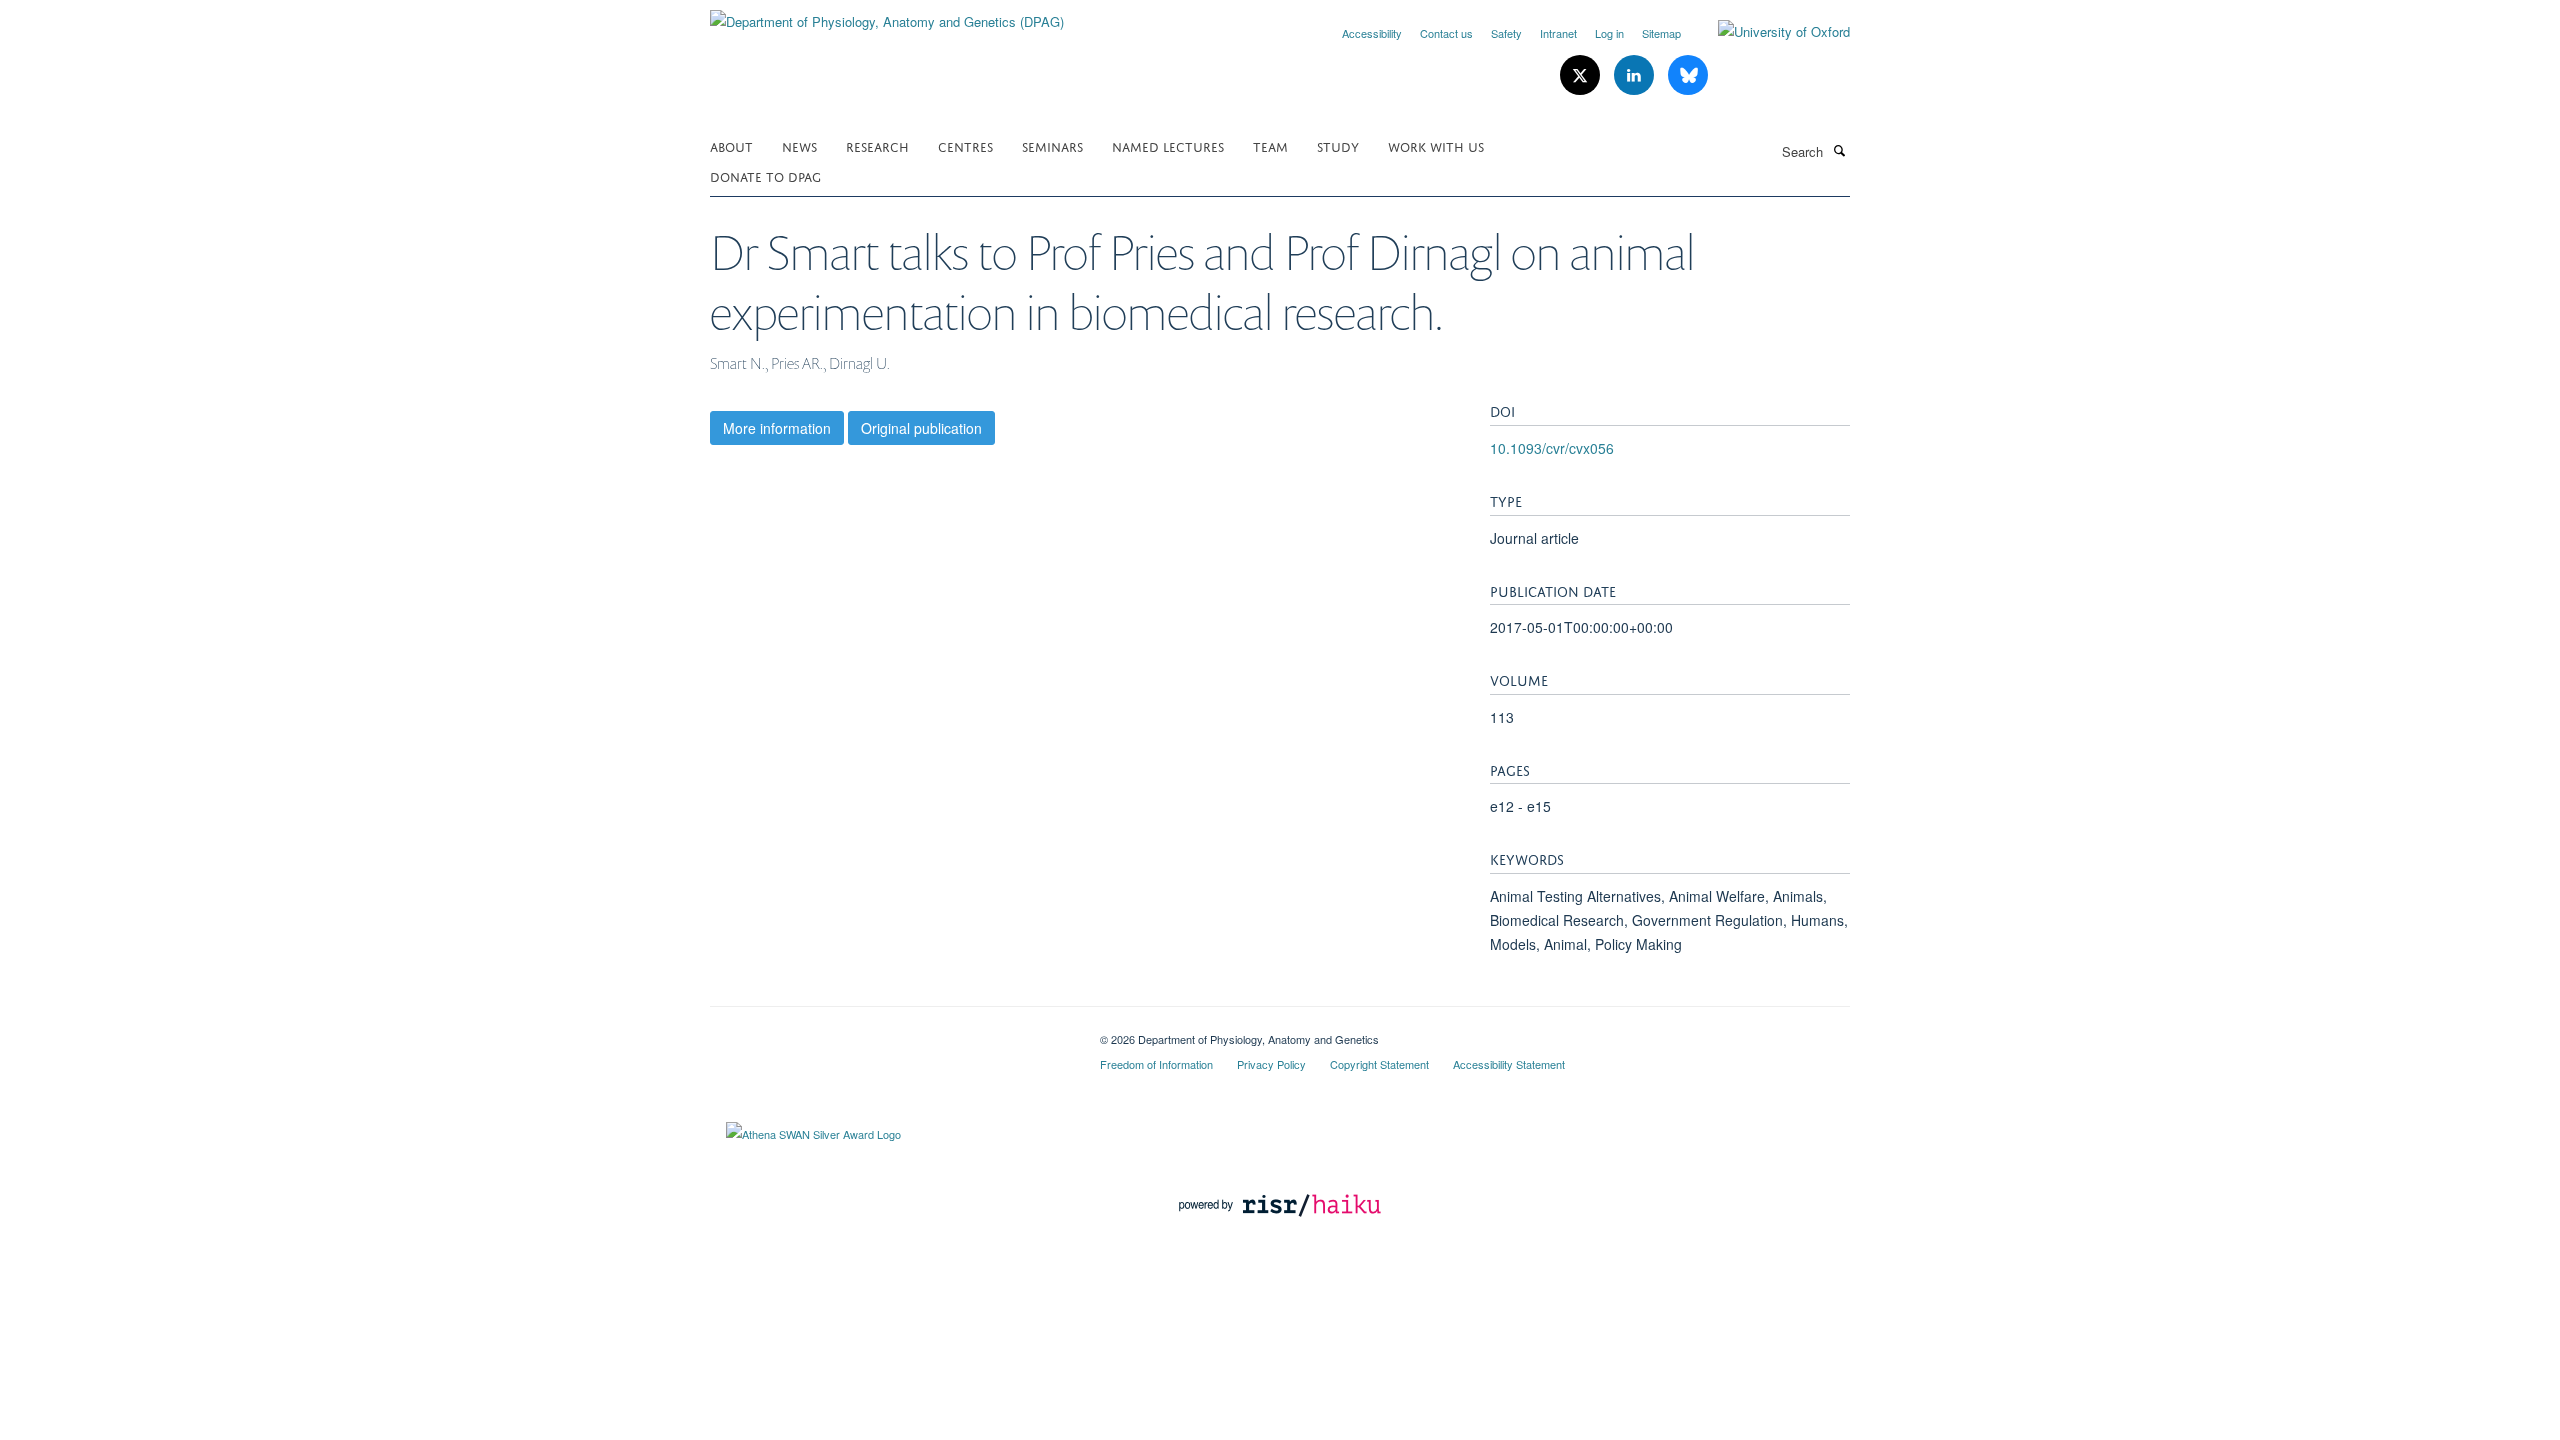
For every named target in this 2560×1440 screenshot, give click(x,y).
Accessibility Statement (1509, 1064)
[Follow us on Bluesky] (1688, 75)
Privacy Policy (1271, 1064)
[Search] (1839, 150)
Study (1338, 145)
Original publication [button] (921, 428)
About (731, 145)
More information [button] (777, 428)
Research (877, 145)
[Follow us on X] (1582, 75)
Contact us (1446, 33)
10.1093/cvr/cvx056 (1552, 448)
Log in (1609, 33)
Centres (965, 145)
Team (1270, 145)
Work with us (1436, 145)
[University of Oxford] (1769, 32)
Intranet (1558, 33)
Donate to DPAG (765, 175)
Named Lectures (1168, 145)
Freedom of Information (1156, 1064)
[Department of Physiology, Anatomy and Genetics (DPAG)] (887, 14)
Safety (1506, 33)
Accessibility (1372, 33)
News (799, 145)
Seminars (1052, 145)
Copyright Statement (1379, 1064)
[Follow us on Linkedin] (1636, 75)
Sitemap (1661, 33)
